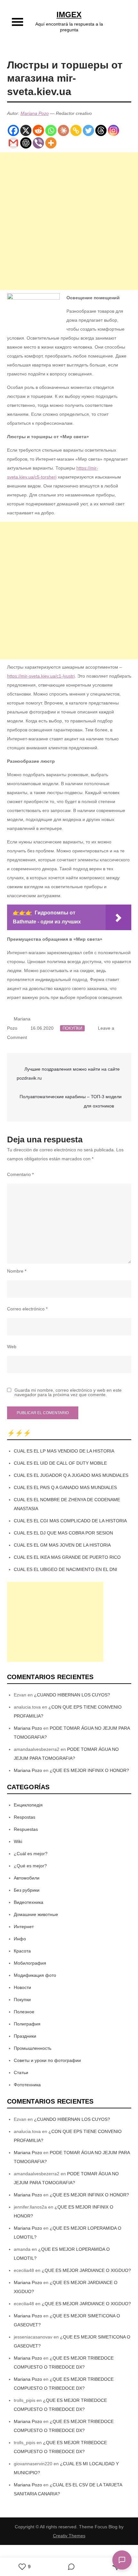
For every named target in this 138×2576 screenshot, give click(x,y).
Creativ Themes (69, 2536)
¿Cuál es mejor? (31, 1854)
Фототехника (27, 2085)
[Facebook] (13, 130)
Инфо (20, 1939)
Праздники (25, 2036)
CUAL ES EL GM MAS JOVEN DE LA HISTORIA (62, 1545)
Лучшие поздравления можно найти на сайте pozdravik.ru (68, 1074)
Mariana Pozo (35, 113)
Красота (22, 1951)
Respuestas (26, 1829)
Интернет (24, 1927)
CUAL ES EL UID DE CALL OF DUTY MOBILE (60, 1463)
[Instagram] (113, 130)
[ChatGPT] (26, 143)
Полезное (24, 2012)
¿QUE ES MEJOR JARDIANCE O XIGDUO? (86, 2270)
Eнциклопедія (28, 1805)
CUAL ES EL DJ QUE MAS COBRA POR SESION (63, 1533)
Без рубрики (27, 1890)
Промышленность (33, 2048)
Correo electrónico (27, 1309)
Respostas (25, 1817)
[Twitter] (88, 130)
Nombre (17, 1271)
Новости (22, 1987)
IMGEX (69, 15)
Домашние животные (36, 1914)
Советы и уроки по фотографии (47, 2060)
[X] (26, 130)
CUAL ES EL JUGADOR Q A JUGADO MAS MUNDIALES (71, 1475)
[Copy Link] (76, 130)
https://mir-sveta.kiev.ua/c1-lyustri (41, 676)
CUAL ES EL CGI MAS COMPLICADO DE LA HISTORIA (70, 1521)
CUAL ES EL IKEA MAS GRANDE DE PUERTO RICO (67, 1557)
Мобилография (30, 1963)
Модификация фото (35, 1975)
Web (12, 1347)
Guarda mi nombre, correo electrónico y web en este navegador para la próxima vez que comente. (68, 1392)
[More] (51, 143)
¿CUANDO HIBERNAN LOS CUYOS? (72, 1695)
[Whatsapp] (51, 130)
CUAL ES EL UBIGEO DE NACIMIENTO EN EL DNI (65, 1569)
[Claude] (63, 130)
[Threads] (101, 130)
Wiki (18, 1841)
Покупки (72, 1028)
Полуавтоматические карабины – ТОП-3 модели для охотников (71, 1101)
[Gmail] (13, 143)
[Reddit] (38, 130)
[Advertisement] (69, 221)
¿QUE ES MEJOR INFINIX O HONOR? (89, 1770)
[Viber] (38, 143)
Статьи (21, 2073)
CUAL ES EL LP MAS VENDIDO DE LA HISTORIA (64, 1451)
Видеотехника (29, 1902)
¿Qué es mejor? (30, 1866)
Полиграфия (27, 2024)
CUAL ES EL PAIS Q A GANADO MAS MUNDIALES (65, 1487)
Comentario (20, 1174)
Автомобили (27, 1878)
